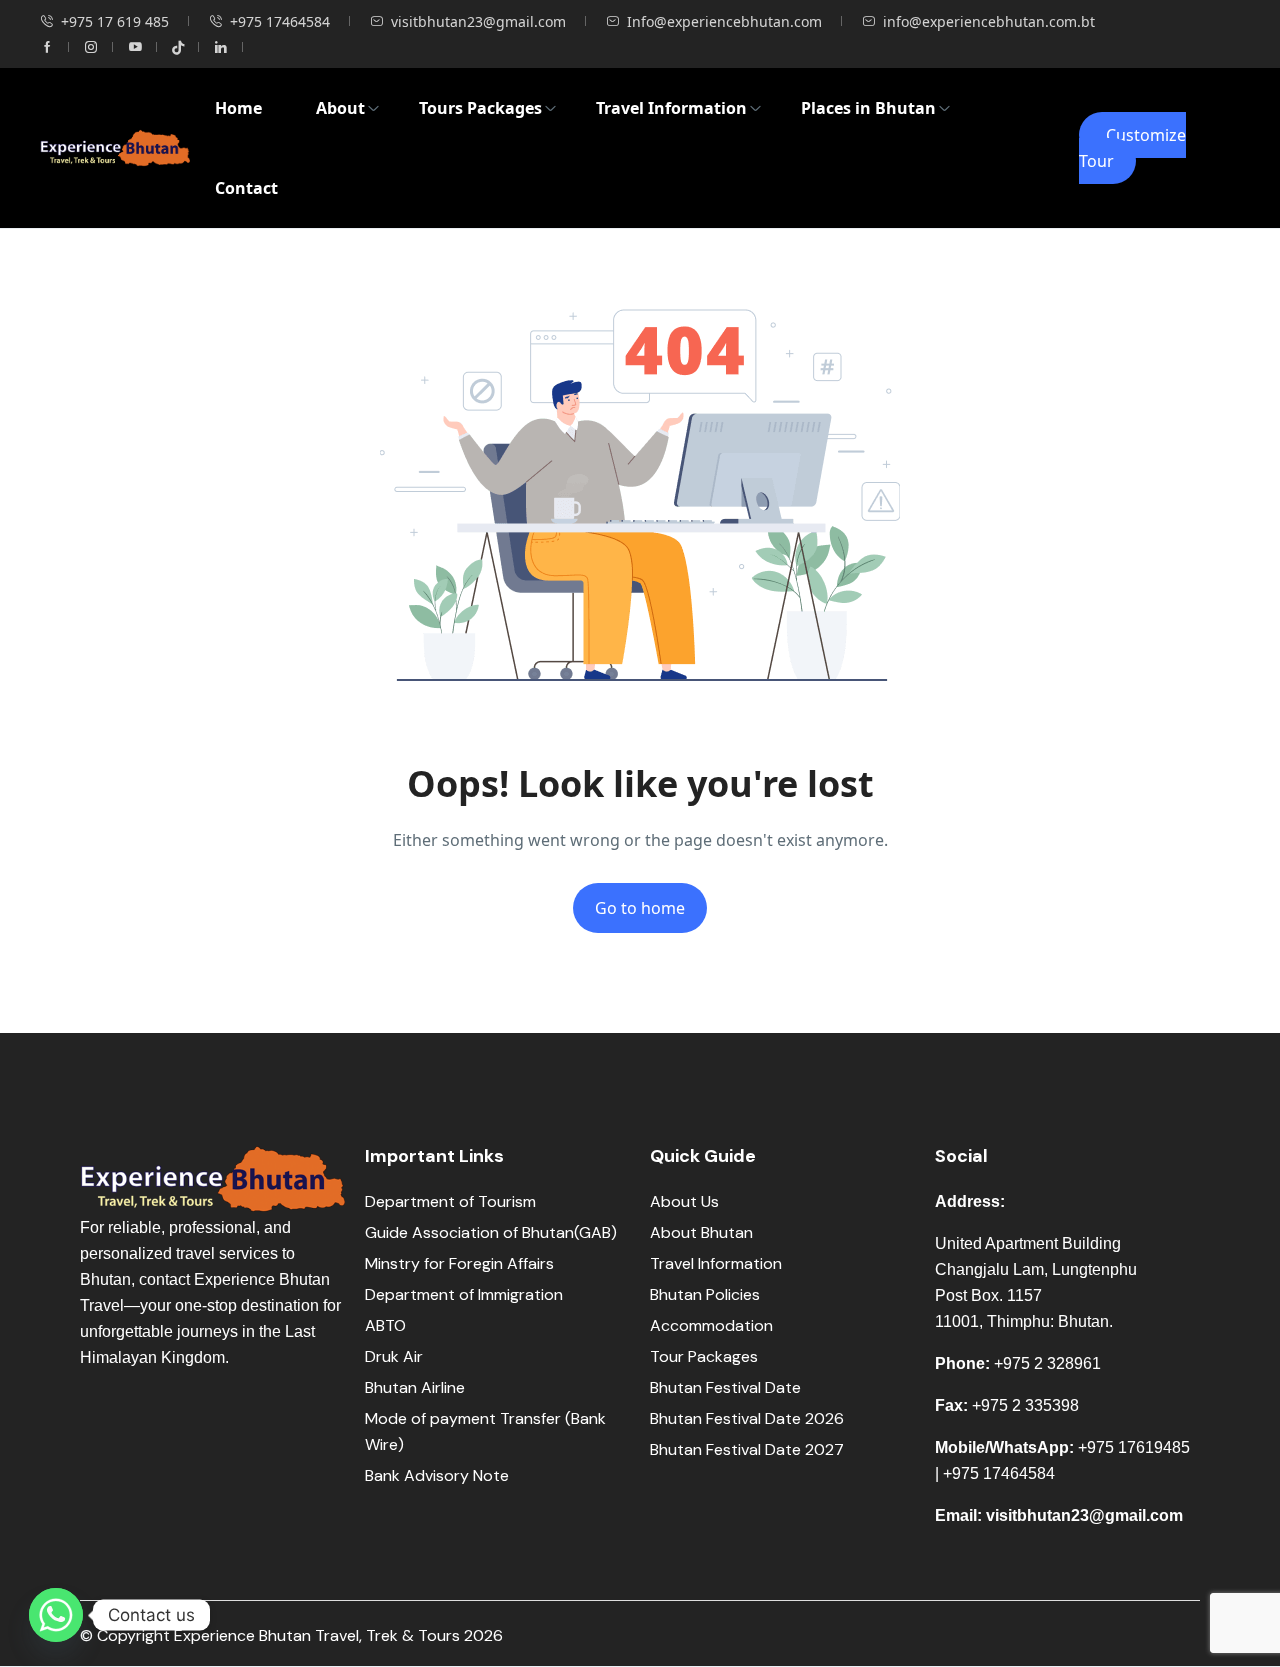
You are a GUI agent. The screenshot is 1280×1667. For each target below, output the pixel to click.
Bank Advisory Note (437, 1475)
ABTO (385, 1325)
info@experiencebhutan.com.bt (989, 21)
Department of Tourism (450, 1201)
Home (238, 108)
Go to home (640, 908)
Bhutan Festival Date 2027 (747, 1449)
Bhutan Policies (705, 1294)
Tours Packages (480, 108)
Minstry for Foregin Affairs (459, 1263)
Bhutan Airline (415, 1387)
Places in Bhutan (868, 108)
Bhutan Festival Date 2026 (747, 1418)
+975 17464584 (280, 21)
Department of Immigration (464, 1294)
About (340, 108)
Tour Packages (704, 1356)
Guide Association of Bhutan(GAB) (491, 1232)
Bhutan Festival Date (725, 1387)
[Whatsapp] (56, 1615)
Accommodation (711, 1325)
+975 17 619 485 (115, 21)
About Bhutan (701, 1232)
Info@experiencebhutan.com (724, 21)
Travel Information (671, 108)
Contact (246, 188)
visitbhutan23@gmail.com (478, 21)
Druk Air (394, 1356)
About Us (684, 1201)
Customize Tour (1132, 148)
